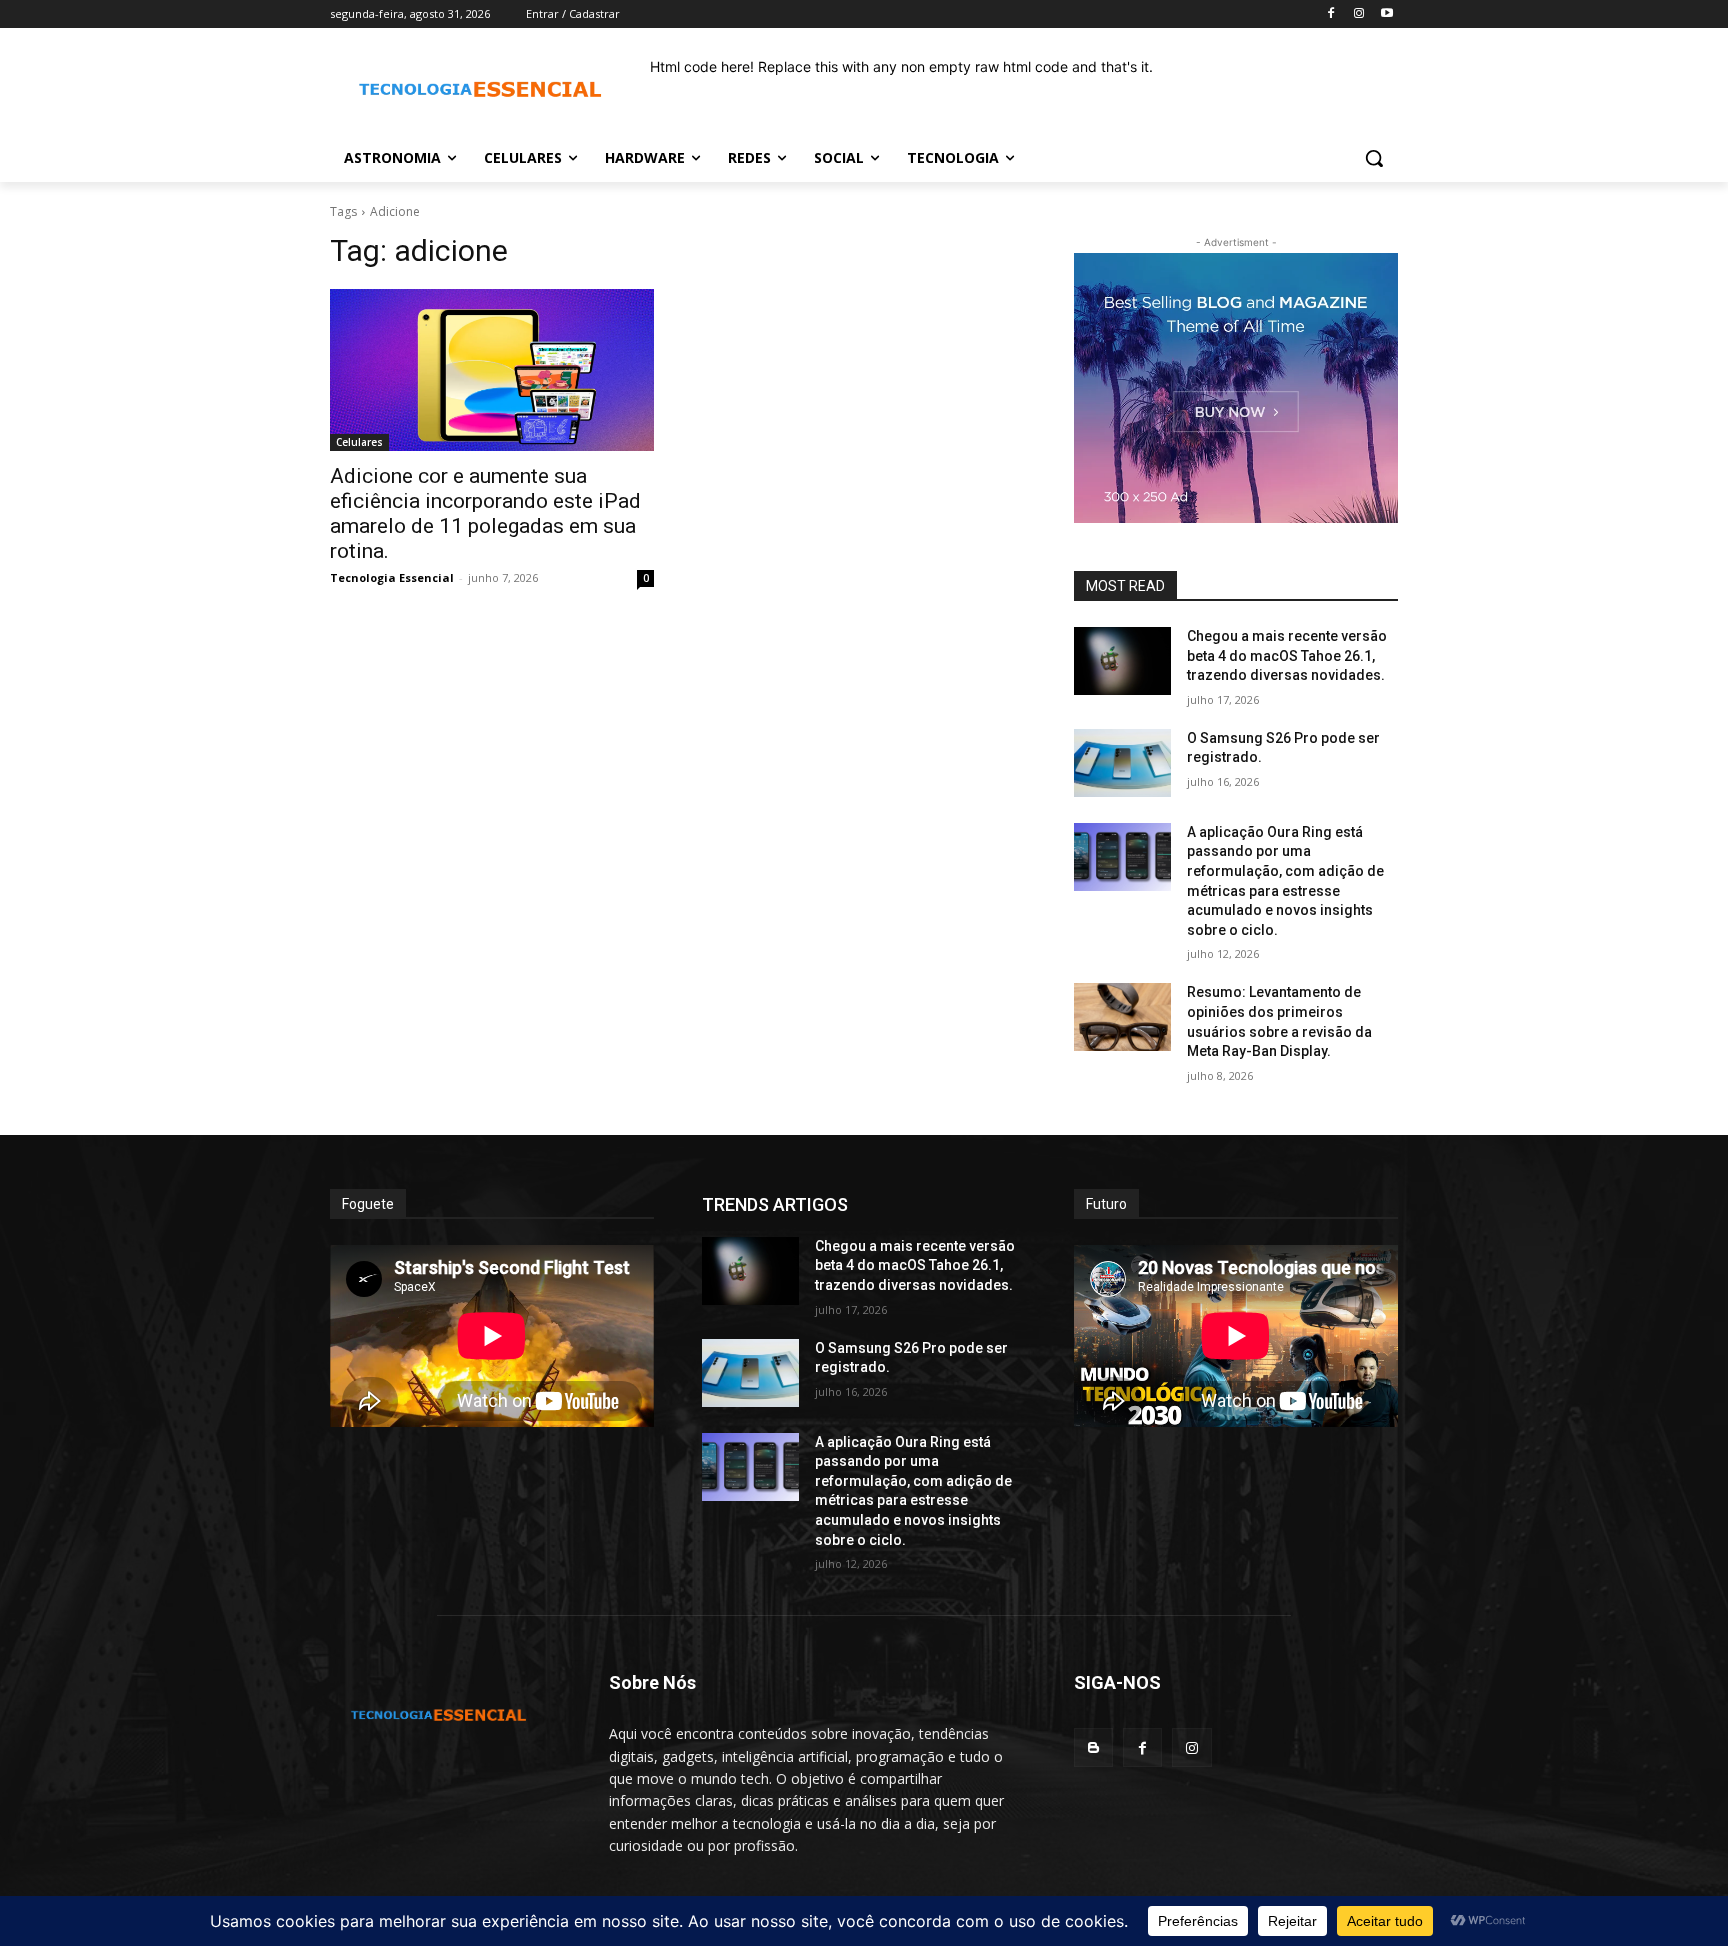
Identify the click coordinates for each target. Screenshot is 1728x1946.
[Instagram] (1358, 14)
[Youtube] (1386, 14)
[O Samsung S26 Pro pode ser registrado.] (1122, 763)
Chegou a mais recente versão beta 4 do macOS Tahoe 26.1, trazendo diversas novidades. (1287, 655)
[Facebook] (1331, 14)
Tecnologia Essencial (392, 577)
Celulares (359, 442)
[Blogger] (1093, 1747)
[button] (1374, 158)
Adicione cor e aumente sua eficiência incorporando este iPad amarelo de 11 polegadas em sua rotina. (485, 513)
